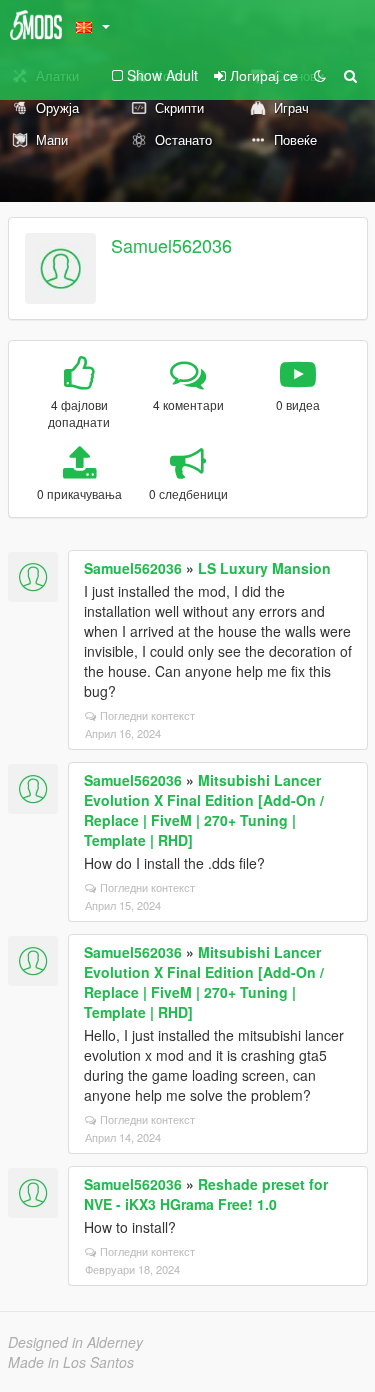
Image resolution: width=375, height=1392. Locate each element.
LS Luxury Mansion (264, 568)
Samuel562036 (171, 245)
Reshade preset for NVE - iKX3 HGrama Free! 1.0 (206, 1194)
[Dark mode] (320, 75)
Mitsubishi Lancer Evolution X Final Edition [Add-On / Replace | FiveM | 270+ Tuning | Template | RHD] (204, 810)
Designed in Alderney (75, 1342)
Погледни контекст (147, 715)
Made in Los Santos (71, 1362)
